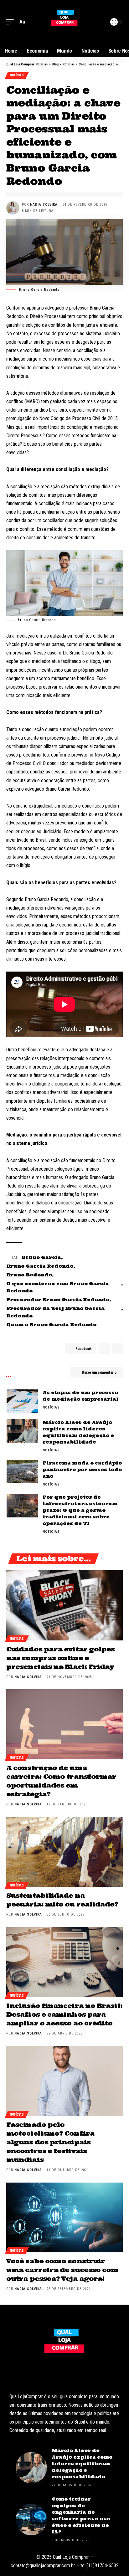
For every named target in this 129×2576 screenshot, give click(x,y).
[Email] (117, 1349)
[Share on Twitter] (104, 1349)
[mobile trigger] (12, 22)
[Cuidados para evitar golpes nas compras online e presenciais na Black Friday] (64, 1605)
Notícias (17, 75)
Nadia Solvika (44, 205)
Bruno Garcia (41, 1257)
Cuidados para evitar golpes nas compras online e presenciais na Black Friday (60, 1658)
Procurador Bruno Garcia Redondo (58, 1300)
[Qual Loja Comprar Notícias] (64, 22)
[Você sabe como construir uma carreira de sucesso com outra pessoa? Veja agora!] (64, 2217)
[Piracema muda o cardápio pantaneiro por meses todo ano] (22, 1472)
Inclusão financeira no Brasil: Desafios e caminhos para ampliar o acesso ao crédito (64, 2014)
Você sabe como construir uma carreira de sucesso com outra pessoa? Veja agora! (62, 2270)
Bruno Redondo (29, 1275)
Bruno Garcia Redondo (40, 1266)
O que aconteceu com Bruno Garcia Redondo (58, 1287)
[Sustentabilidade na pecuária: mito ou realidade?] (64, 1852)
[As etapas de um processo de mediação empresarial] (22, 1401)
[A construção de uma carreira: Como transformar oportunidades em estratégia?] (64, 1724)
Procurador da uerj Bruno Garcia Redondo (55, 1312)
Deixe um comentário (99, 1372)
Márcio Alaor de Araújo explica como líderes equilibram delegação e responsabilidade (82, 2464)
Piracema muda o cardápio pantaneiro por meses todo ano (82, 1470)
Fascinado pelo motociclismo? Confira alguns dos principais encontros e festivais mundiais (50, 2142)
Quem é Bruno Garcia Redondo (51, 1325)
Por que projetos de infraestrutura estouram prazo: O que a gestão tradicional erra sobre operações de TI (80, 1510)
